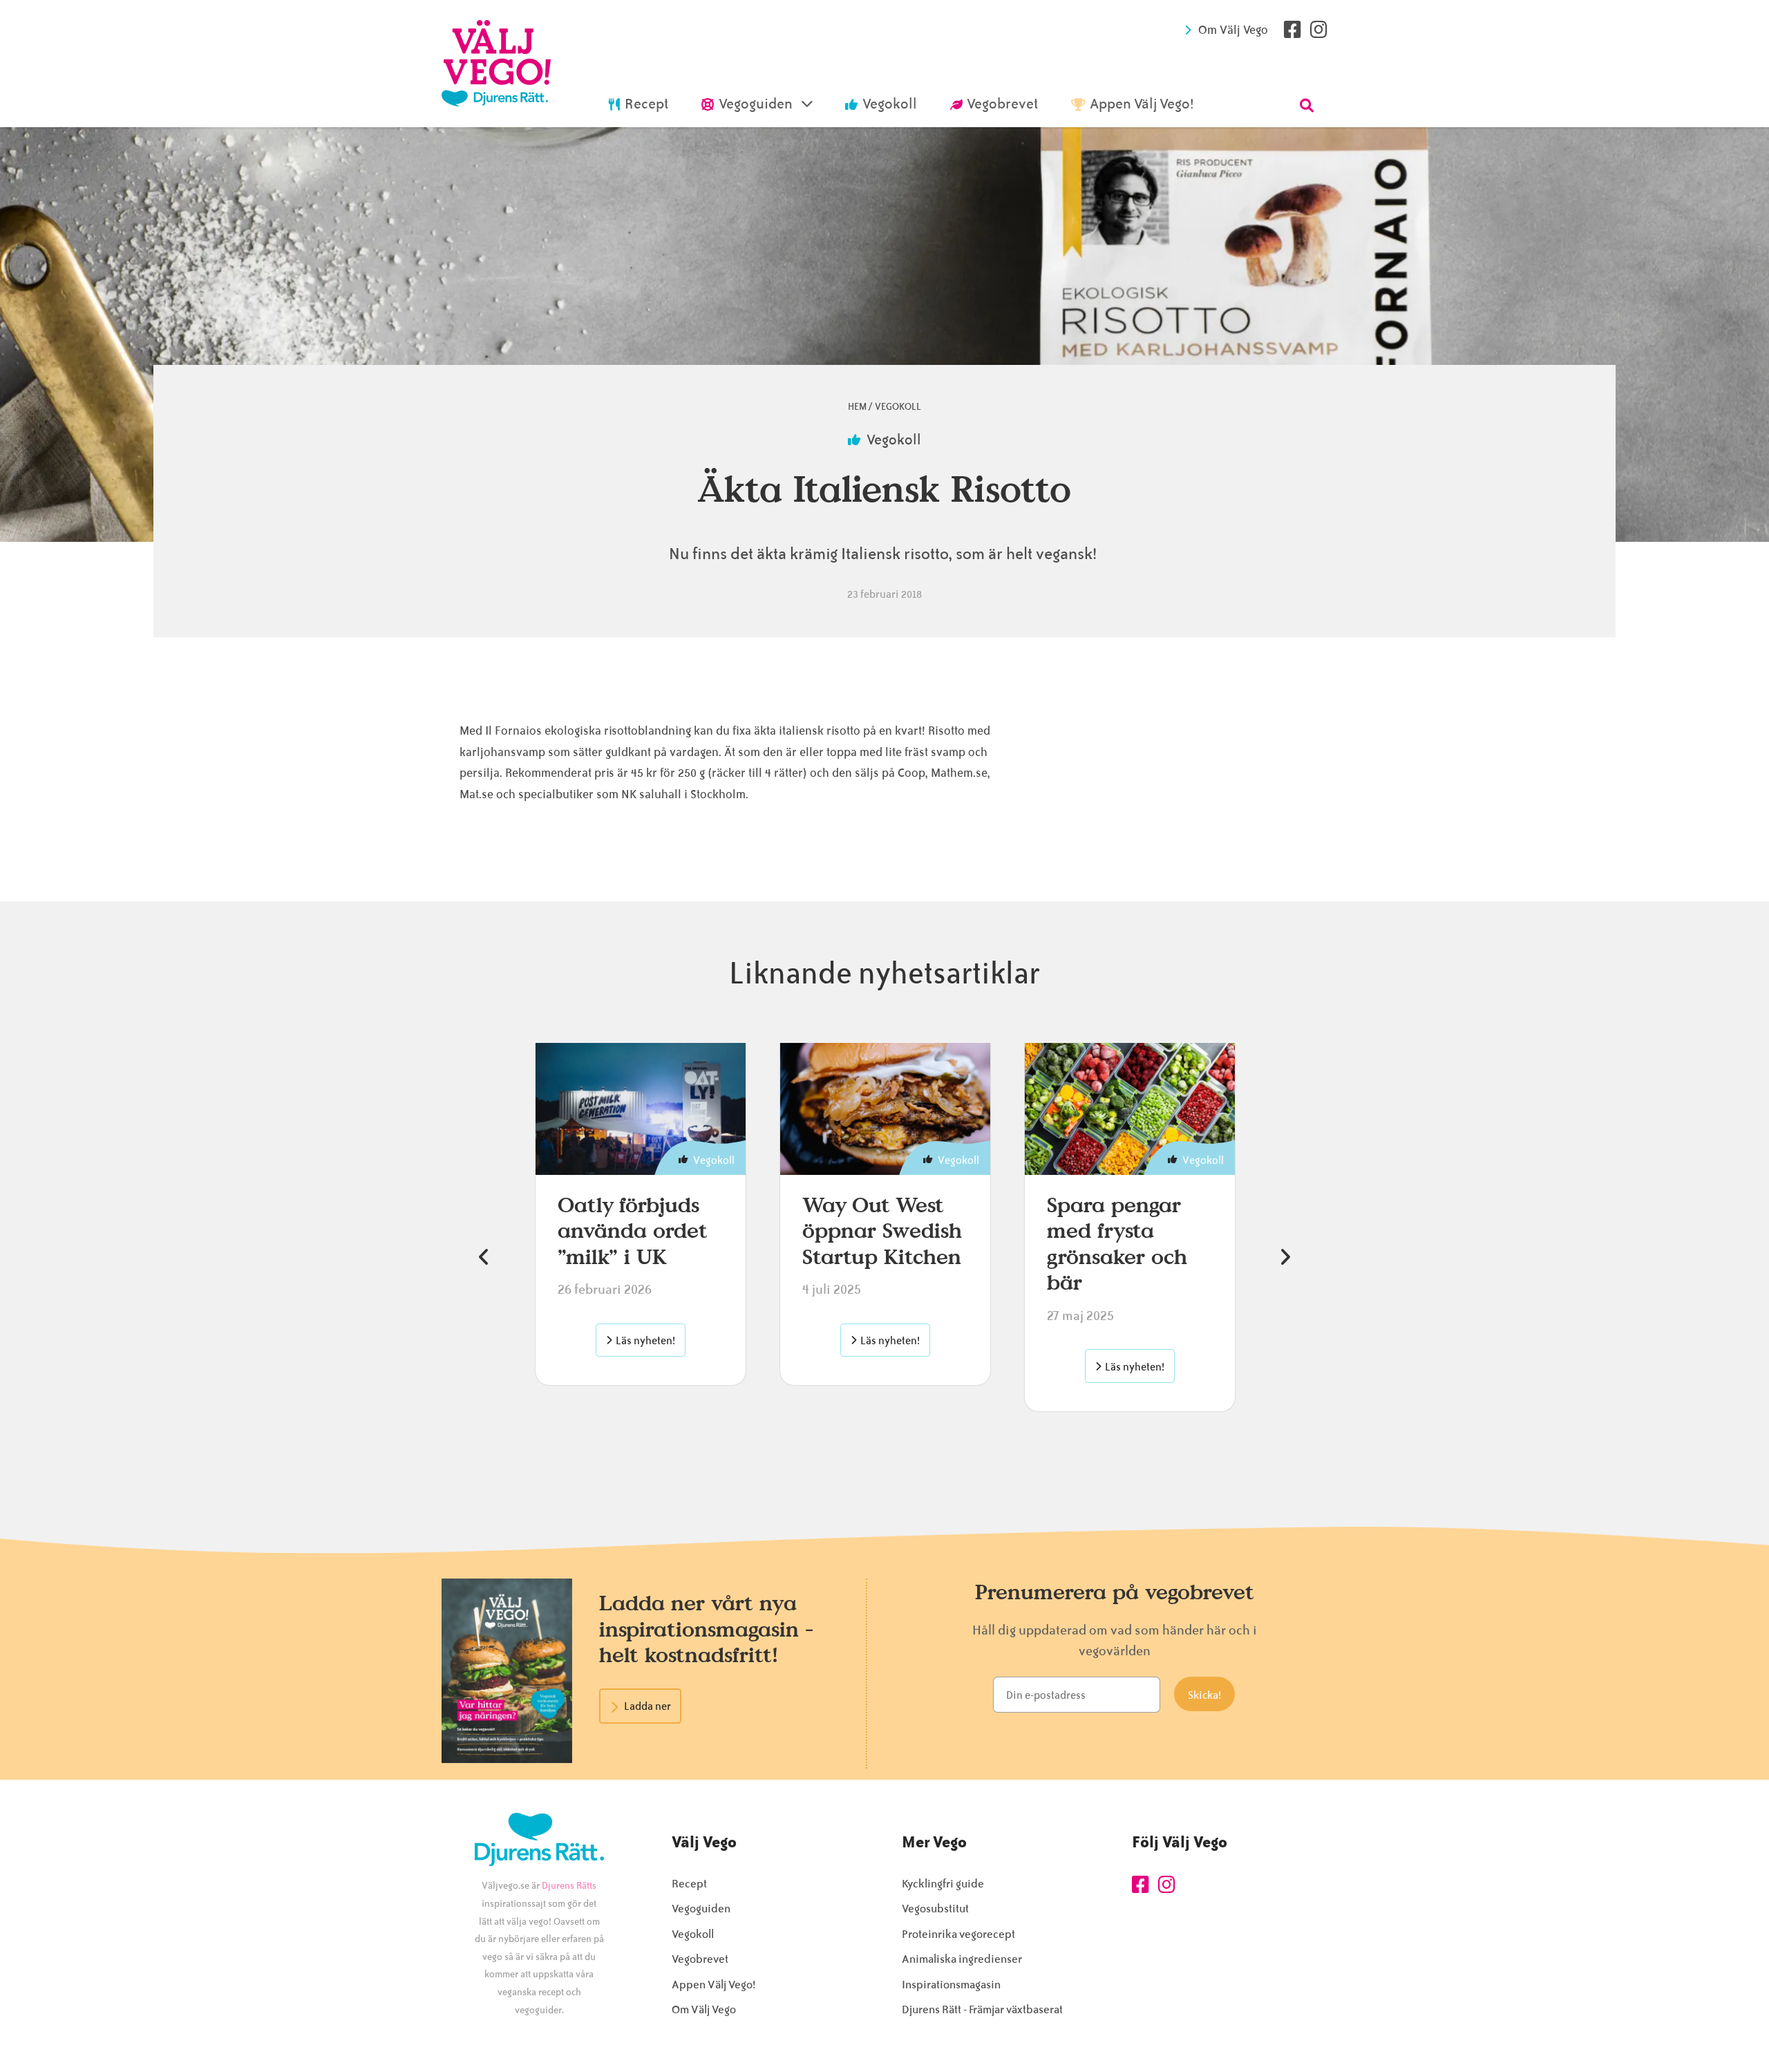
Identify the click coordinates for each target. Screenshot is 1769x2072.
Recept (689, 1884)
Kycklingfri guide (943, 1884)
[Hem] (496, 64)
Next (1285, 1257)
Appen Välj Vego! (713, 1985)
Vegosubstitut (935, 1909)
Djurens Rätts (569, 1886)
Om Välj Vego (1233, 30)
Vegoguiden (701, 1909)
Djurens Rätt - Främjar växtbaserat (982, 2009)
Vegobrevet (700, 1959)
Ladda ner (647, 1706)
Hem (857, 407)
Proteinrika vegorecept (958, 1934)
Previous (484, 1257)
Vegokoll (898, 407)
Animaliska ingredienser (962, 1959)
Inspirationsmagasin (951, 1985)
